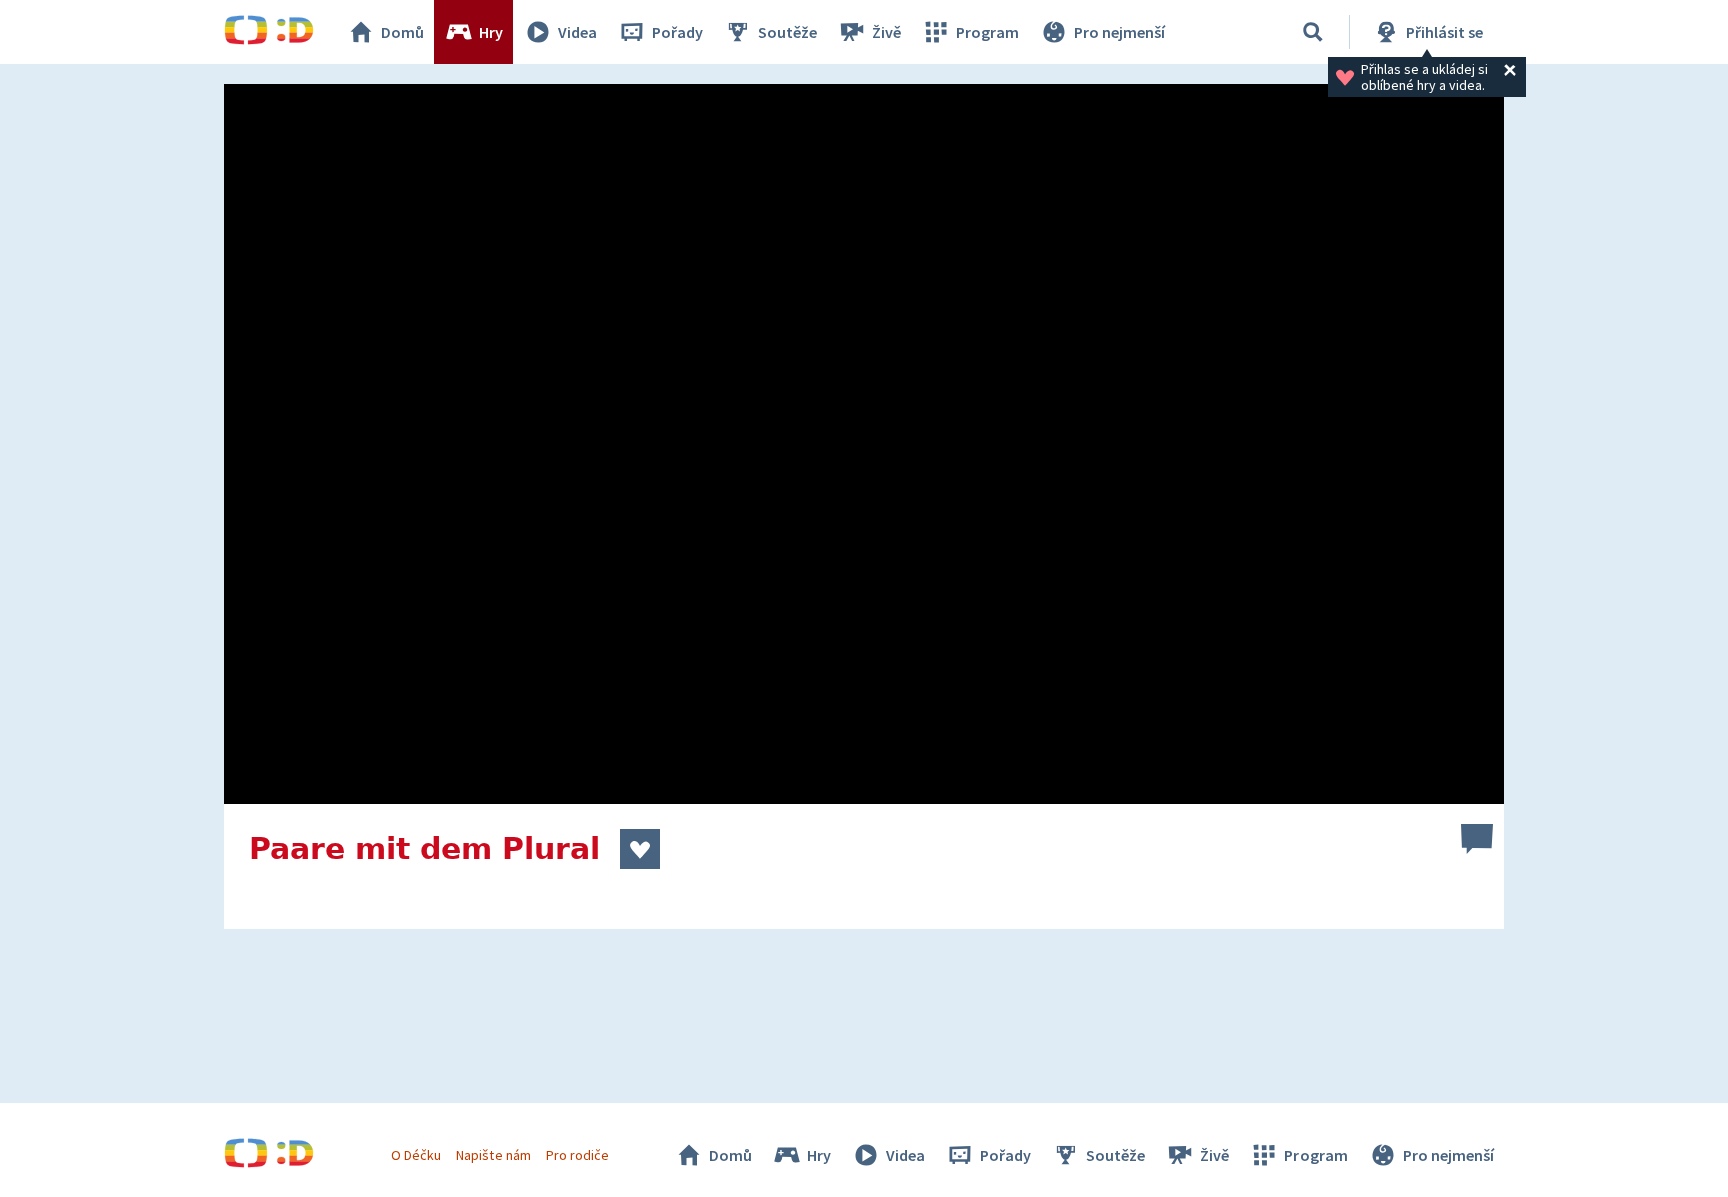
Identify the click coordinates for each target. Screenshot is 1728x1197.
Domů (402, 32)
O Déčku (416, 1155)
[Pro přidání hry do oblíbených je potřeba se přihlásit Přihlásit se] (640, 849)
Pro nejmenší (1119, 32)
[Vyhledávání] (1313, 32)
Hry (491, 32)
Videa (577, 32)
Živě (886, 32)
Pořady (677, 32)
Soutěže (787, 32)
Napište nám (493, 1155)
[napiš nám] (1477, 839)
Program (987, 32)
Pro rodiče (577, 1155)
